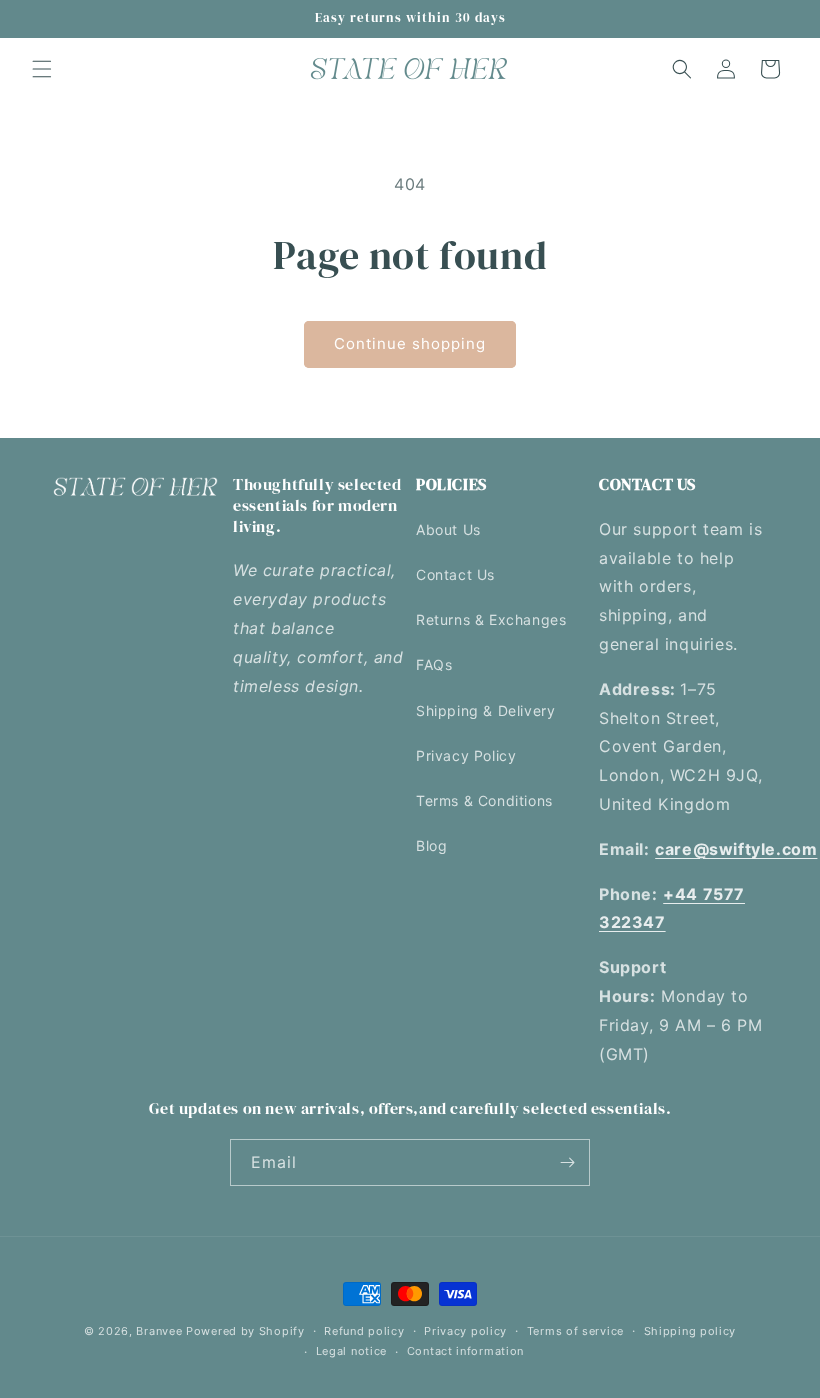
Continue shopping (410, 343)
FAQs (434, 664)
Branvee (159, 1331)
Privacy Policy (466, 755)
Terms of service (575, 1331)
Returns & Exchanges (491, 619)
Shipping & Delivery (485, 710)
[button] (42, 69)
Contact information (465, 1351)
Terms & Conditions (484, 800)
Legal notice (351, 1351)
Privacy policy (465, 1331)
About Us (448, 529)
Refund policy (364, 1331)
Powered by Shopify (245, 1331)
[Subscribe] (567, 1162)
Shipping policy (690, 1331)
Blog (431, 845)
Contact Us (455, 574)
